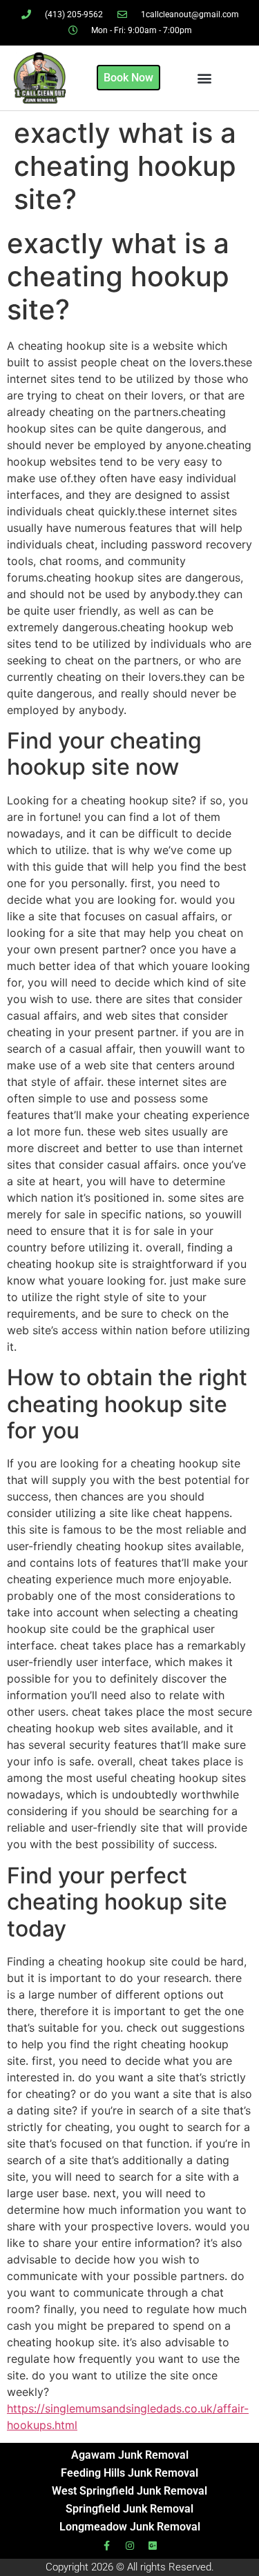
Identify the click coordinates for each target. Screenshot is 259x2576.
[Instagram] (130, 2546)
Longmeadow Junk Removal (130, 2527)
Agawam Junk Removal (130, 2455)
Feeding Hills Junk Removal (129, 2473)
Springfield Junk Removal (129, 2509)
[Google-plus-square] (153, 2546)
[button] (205, 78)
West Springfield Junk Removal (129, 2491)
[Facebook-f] (107, 2546)
